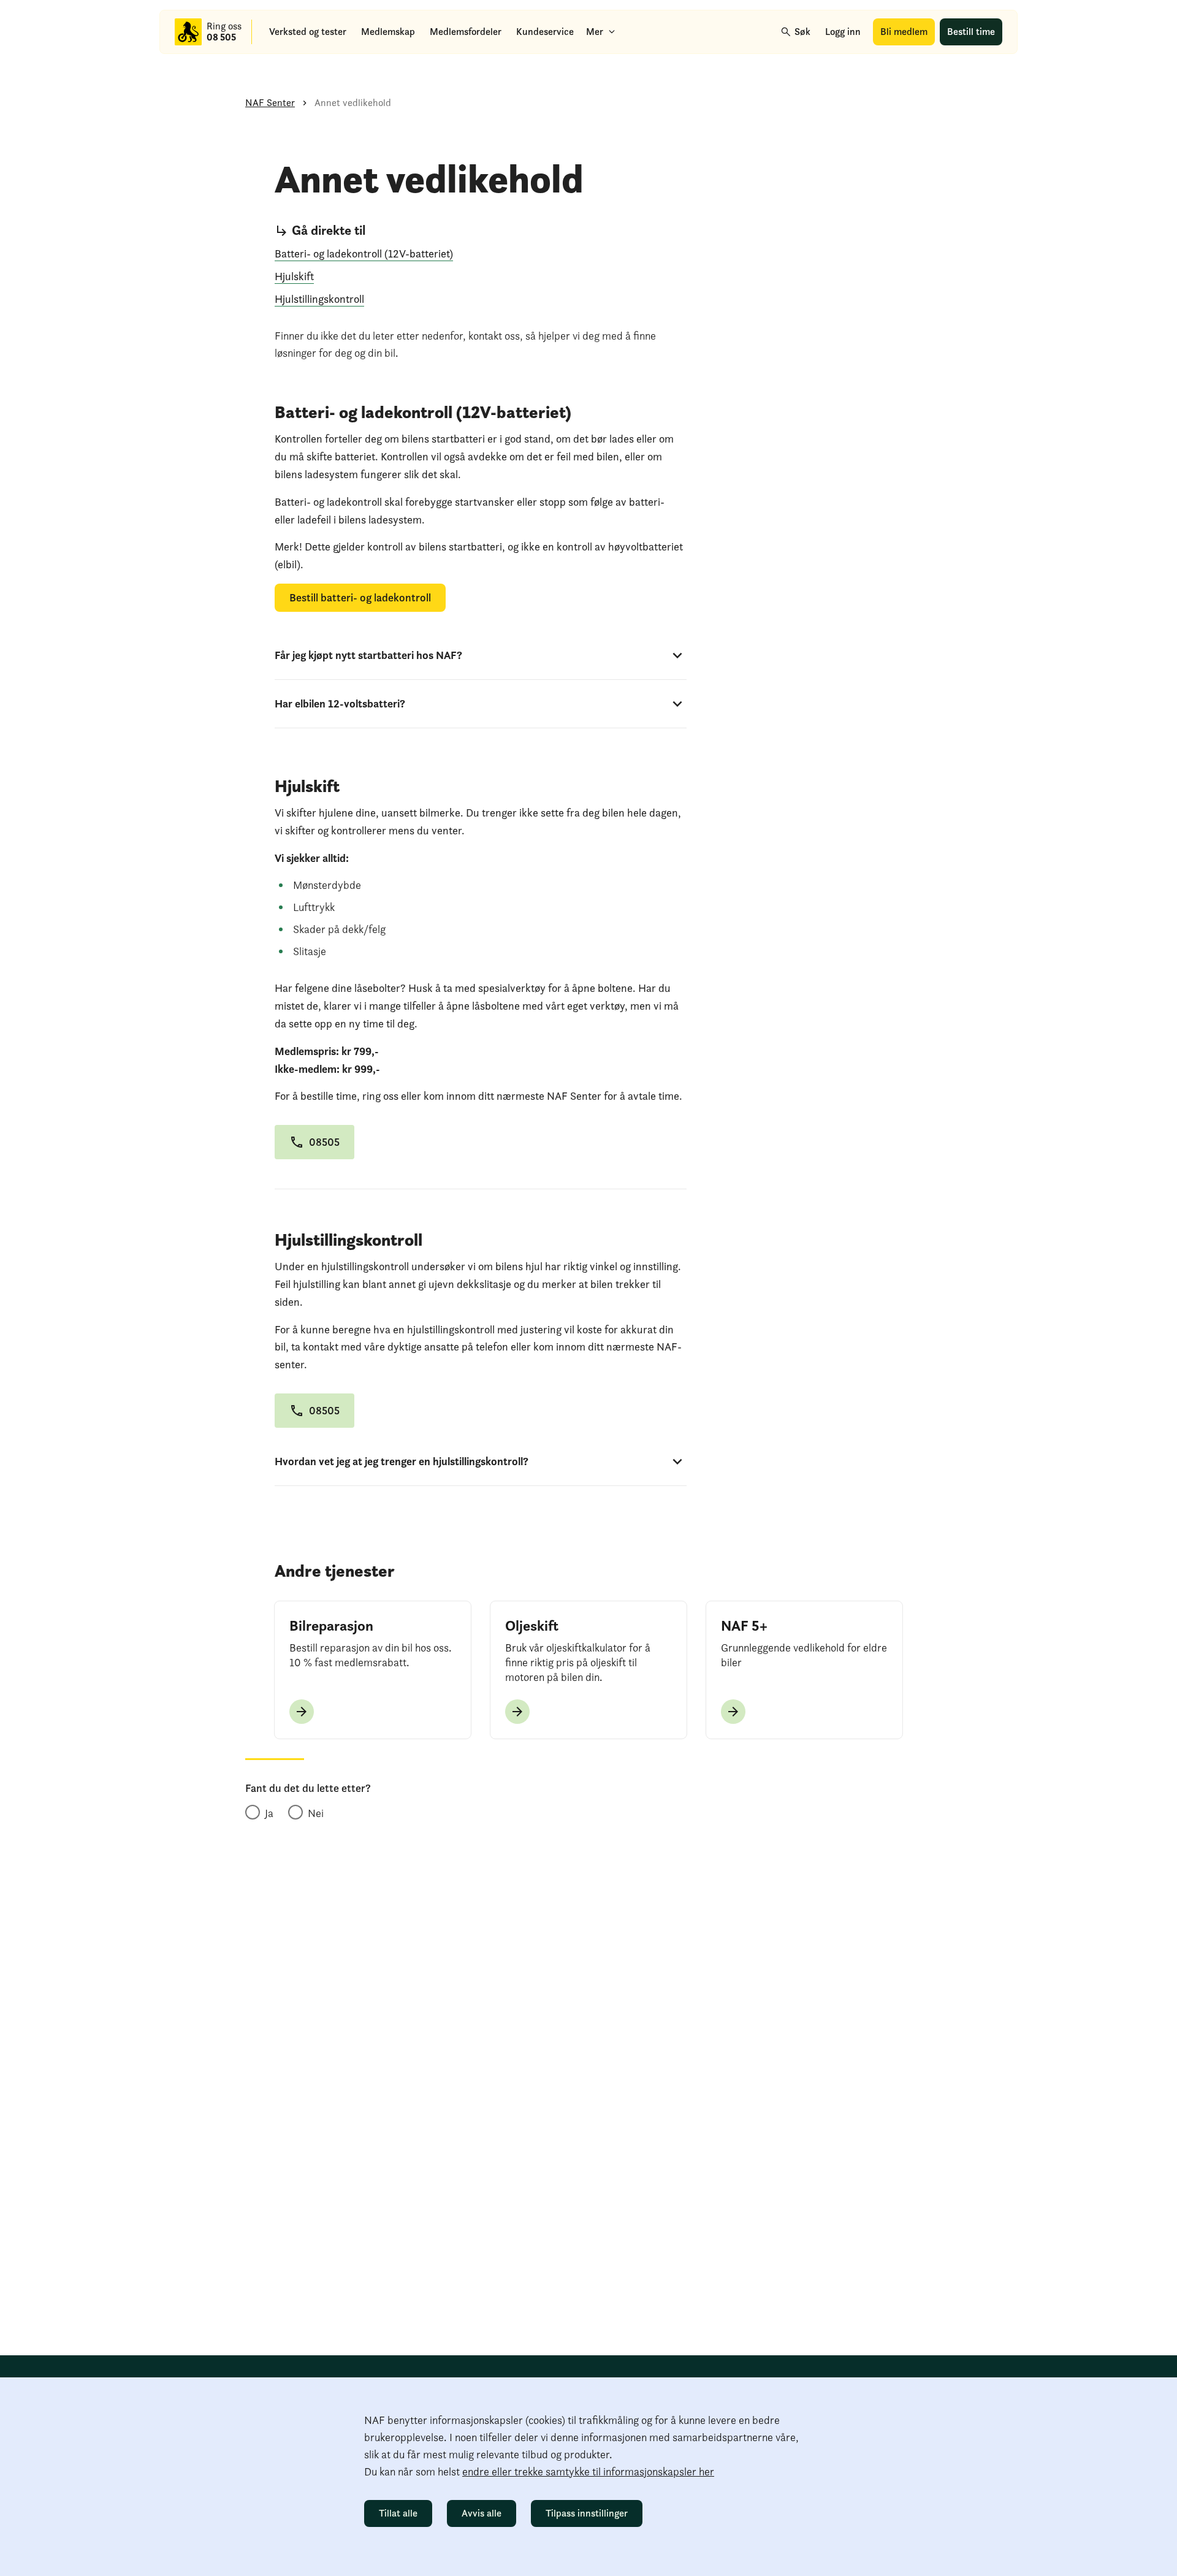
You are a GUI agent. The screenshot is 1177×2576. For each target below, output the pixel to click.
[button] (314, 1142)
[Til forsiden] (188, 32)
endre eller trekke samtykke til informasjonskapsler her (588, 2471)
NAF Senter (270, 103)
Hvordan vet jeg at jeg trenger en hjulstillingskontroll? (402, 1461)
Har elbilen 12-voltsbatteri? (340, 703)
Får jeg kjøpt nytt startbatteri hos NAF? (368, 655)
